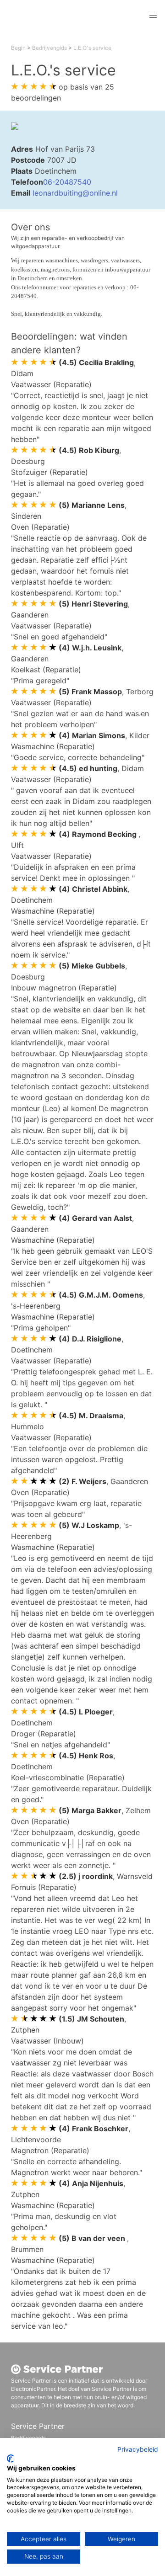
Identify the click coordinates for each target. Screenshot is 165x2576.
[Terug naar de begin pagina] (70, 16)
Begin (18, 48)
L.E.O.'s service (92, 48)
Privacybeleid (138, 2449)
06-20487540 (67, 182)
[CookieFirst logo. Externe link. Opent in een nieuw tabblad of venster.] (10, 2459)
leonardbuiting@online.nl (75, 193)
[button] (153, 16)
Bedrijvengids (49, 48)
